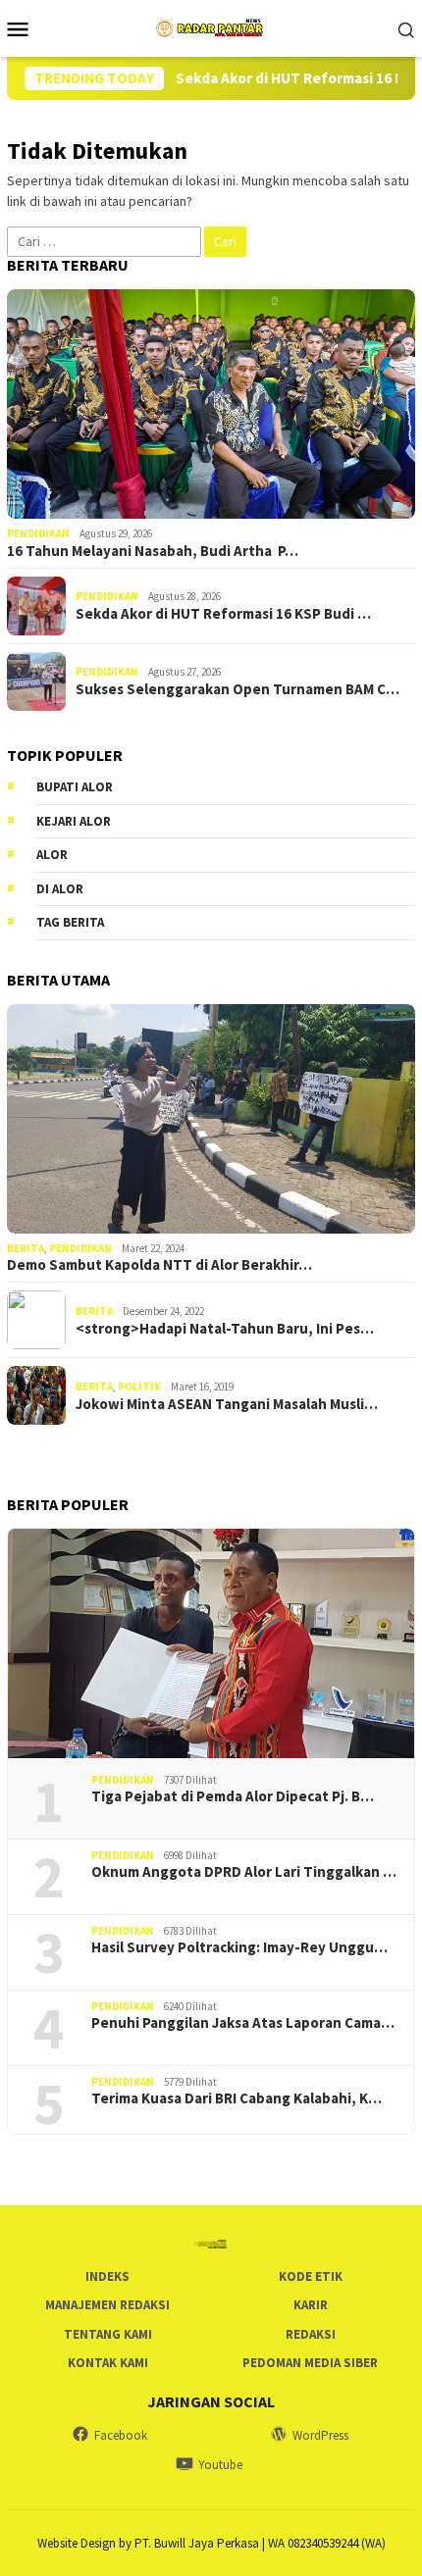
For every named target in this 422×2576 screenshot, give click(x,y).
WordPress (320, 2435)
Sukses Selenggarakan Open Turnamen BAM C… (237, 689)
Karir (311, 2305)
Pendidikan (38, 533)
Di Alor (60, 889)
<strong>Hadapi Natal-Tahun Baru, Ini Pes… (225, 1329)
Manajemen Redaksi (107, 2305)
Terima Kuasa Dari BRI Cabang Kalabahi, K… (237, 2098)
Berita (26, 1248)
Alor (52, 855)
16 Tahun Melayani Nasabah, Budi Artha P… (153, 551)
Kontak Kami (108, 2363)
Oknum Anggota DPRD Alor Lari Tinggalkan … (244, 1872)
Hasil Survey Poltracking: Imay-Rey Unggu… (239, 1947)
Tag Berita (70, 922)
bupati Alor (75, 787)
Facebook (121, 2435)
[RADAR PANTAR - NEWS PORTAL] (211, 26)
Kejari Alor (74, 821)
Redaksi (311, 2334)
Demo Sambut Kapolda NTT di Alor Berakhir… (159, 1265)
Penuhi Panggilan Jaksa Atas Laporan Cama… (243, 2023)
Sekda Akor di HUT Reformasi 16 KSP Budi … (223, 614)
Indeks (107, 2276)
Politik (139, 1387)
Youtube (220, 2465)
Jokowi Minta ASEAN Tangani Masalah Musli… (227, 1404)
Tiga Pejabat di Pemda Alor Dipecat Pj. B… (233, 1796)
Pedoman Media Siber (310, 2363)
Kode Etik (311, 2276)
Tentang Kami (108, 2334)
